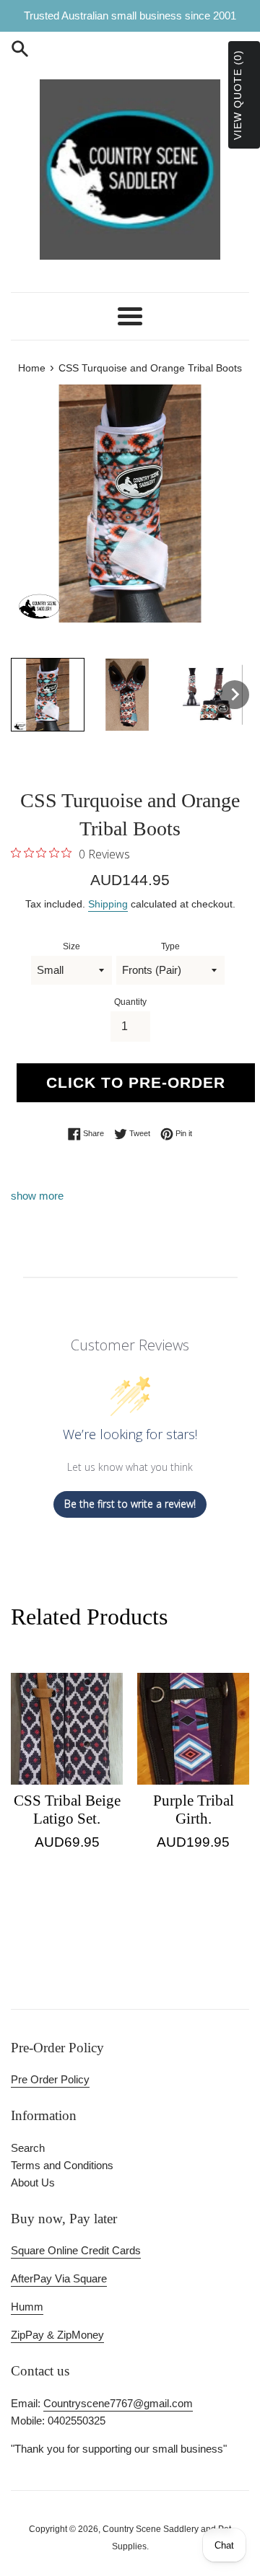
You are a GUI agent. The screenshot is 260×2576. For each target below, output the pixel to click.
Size (71, 946)
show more (37, 1196)
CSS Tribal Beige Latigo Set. (67, 1810)
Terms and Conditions (62, 2165)
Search (28, 2148)
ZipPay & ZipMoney (57, 2335)
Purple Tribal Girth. (194, 1810)
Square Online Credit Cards (76, 2250)
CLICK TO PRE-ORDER (136, 1082)
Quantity (130, 1002)
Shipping (108, 904)
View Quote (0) (238, 95)
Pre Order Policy (50, 2079)
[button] (48, 695)
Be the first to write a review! (130, 1504)
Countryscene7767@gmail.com (118, 2403)
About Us (33, 2182)
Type (170, 946)
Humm (27, 2307)
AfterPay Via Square (59, 2278)
